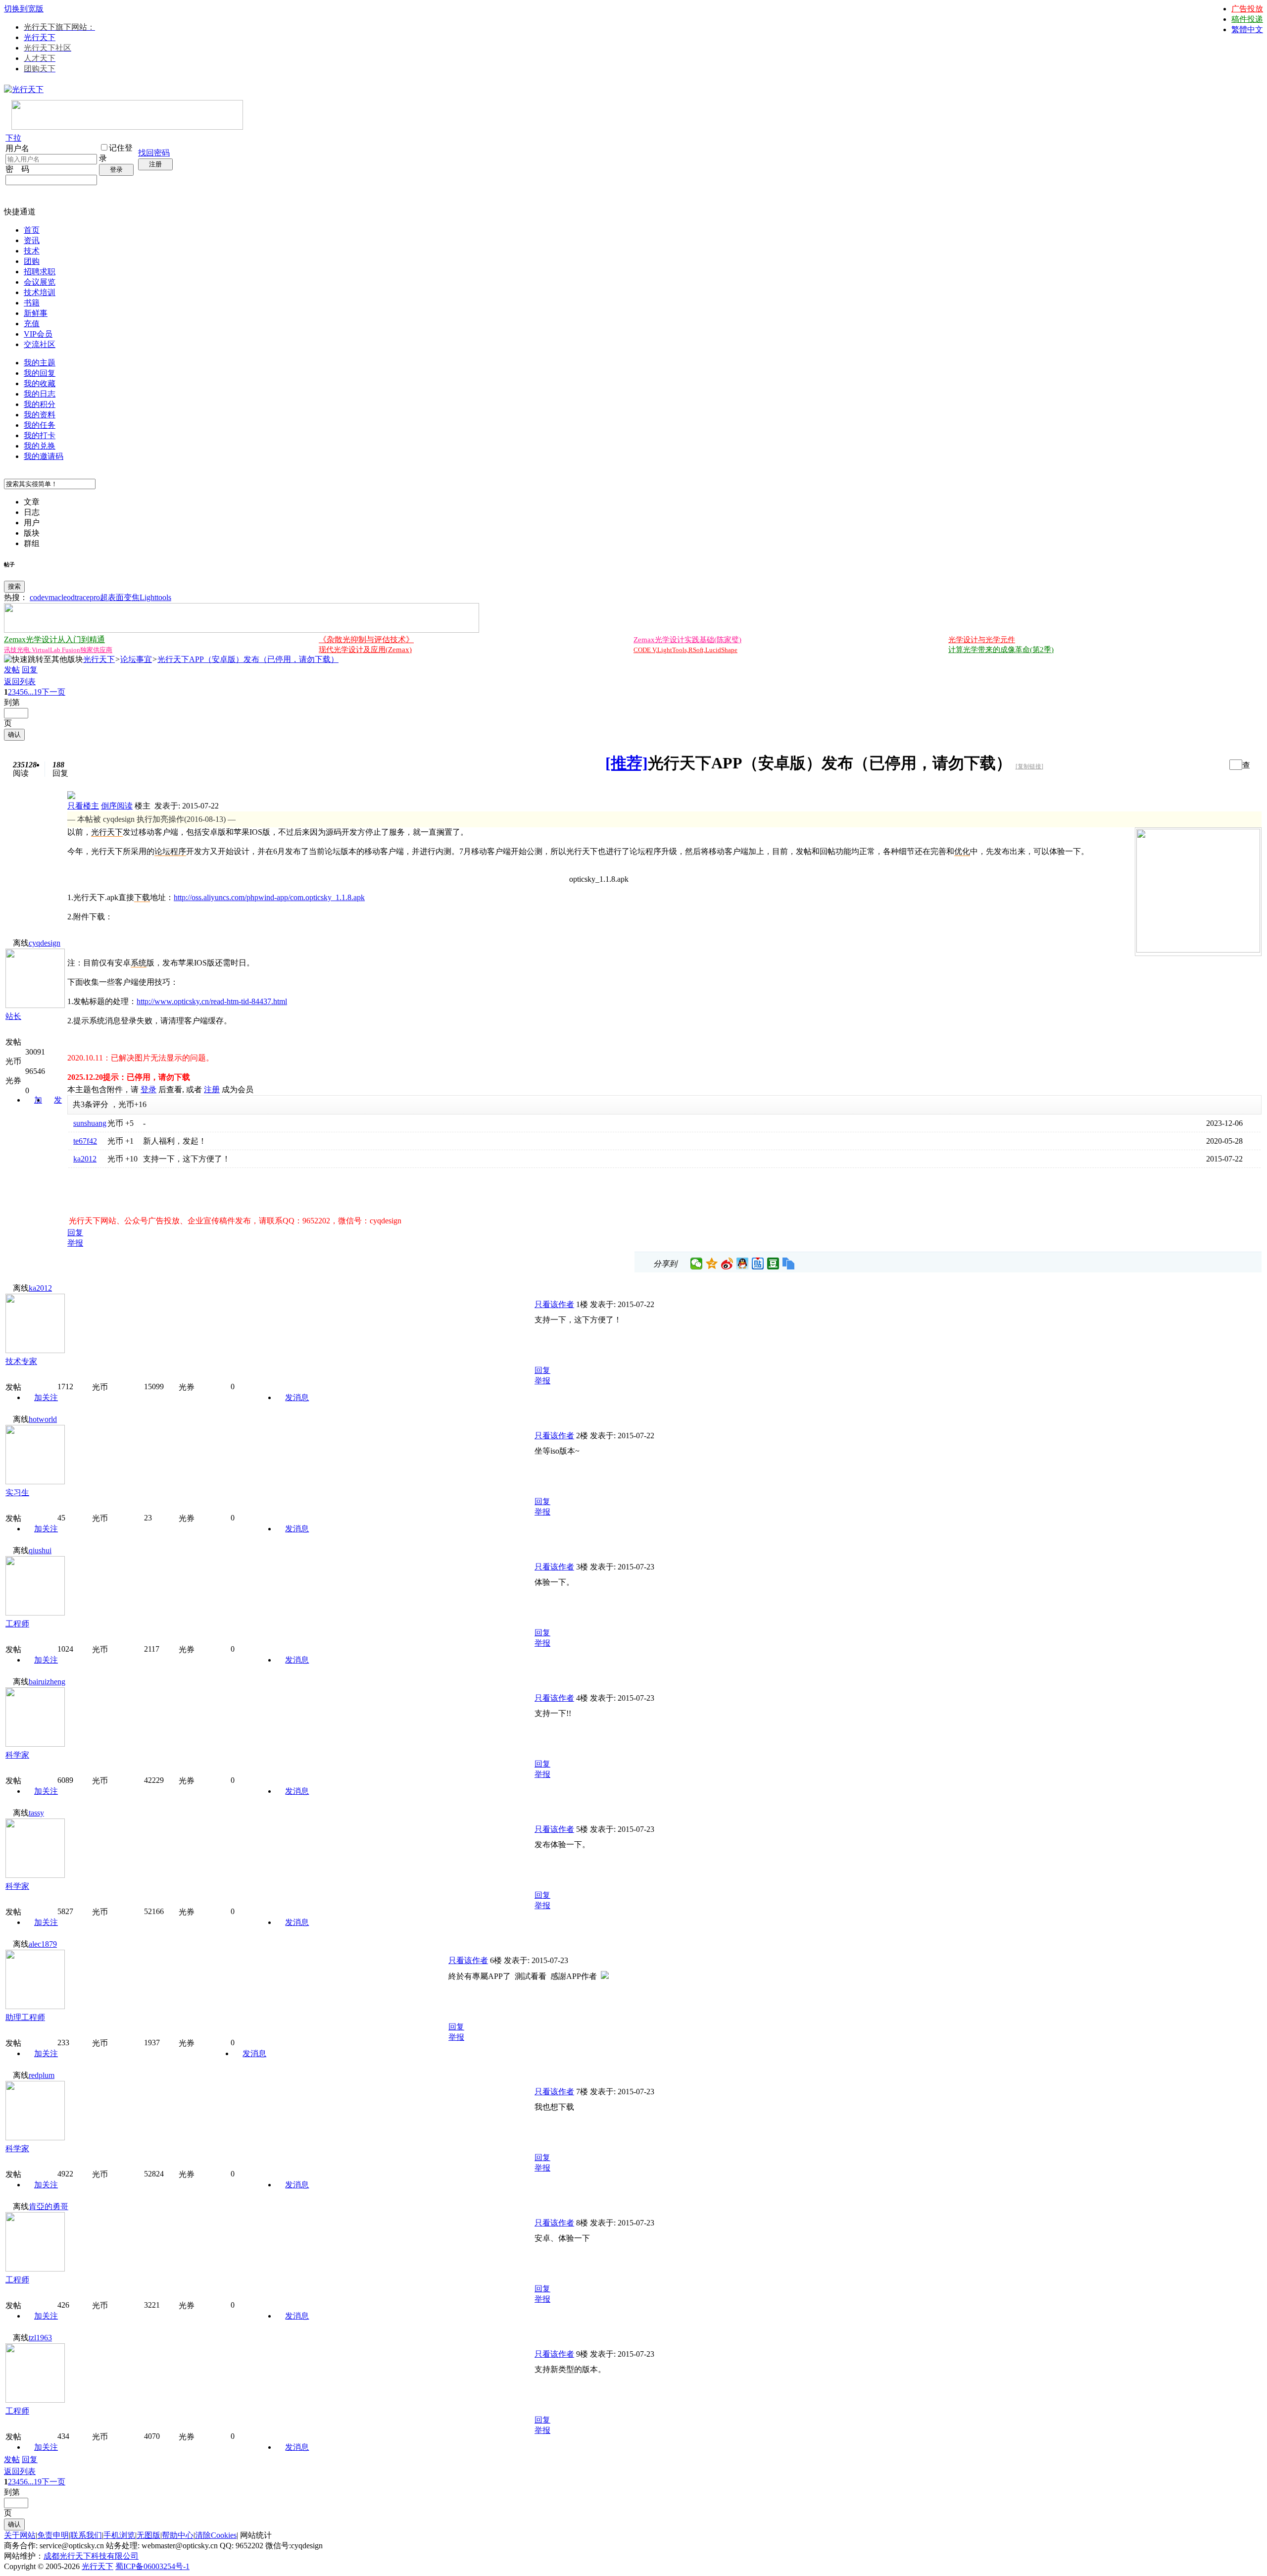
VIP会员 (38, 334)
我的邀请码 (44, 456)
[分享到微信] (697, 1263)
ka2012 (85, 1159)
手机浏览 (119, 2535)
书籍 (32, 303)
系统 (139, 963)
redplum (42, 2075)
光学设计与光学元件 (982, 640)
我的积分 (40, 404)
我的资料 (40, 415)
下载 (142, 897)
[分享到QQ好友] (743, 1263)
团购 (32, 261)
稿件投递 (1247, 19)
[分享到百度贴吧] (758, 1263)
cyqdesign (45, 943)
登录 (116, 170)
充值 (32, 324)
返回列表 (20, 682)
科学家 (17, 1755)
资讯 (32, 240)
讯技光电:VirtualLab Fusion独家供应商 (58, 650)
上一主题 (1208, 765)
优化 (962, 851)
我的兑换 (40, 446)
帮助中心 (178, 2535)
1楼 (582, 1304)
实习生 (17, 1492)
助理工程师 (25, 2017)
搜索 (14, 586)
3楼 (582, 1567)
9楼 (582, 2354)
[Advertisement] (183, 1189)
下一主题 (1218, 765)
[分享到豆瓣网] (773, 1263)
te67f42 (85, 1141)
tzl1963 (40, 2338)
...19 (35, 692)
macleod (62, 597)
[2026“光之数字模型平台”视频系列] (242, 630)
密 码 (17, 169)
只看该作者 (554, 1304)
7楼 (582, 2092)
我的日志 (40, 394)
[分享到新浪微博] (727, 1263)
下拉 (13, 138)
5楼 (582, 1829)
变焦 (132, 597)
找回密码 (154, 153)
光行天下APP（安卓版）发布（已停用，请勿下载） (248, 659)
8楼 (582, 2223)
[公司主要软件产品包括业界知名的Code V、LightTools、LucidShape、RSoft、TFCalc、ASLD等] (1198, 950)
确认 (14, 734)
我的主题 (40, 363)
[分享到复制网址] (789, 1263)
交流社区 (40, 344)
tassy (36, 1813)
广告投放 (1247, 9)
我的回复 (40, 373)
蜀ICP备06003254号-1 (152, 2566)
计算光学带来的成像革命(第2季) (1001, 650)
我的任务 (40, 425)
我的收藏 (40, 383)
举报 (75, 1243)
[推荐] (627, 763)
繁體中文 (1247, 29)
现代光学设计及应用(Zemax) (365, 650)
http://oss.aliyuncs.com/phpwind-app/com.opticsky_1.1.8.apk (269, 897)
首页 (32, 230)
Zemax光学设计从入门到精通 (54, 639)
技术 (32, 251)
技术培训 (40, 292)
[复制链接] (1029, 766)
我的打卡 (40, 435)
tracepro (87, 597)
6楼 (496, 1960)
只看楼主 (83, 806)
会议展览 (40, 282)
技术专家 (21, 1361)
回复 (30, 670)
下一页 (53, 692)
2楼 (582, 1436)
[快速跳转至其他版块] (44, 660)
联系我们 (86, 2535)
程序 (178, 851)
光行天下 (40, 37)
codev (39, 597)
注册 (155, 164)
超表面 (112, 597)
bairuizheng (47, 1682)
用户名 (17, 148)
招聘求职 (40, 272)
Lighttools (155, 597)
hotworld (43, 1419)
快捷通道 (20, 212)
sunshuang (90, 1123)
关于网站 (20, 2535)
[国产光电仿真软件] (127, 127)
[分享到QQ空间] (712, 1263)
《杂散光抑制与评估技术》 (366, 639)
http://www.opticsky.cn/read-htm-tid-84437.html (212, 1001)
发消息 (297, 1397)
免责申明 (53, 2535)
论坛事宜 (136, 659)
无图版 (148, 2535)
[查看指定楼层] (1246, 764)
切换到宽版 (24, 9)
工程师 (17, 1624)
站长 (13, 1016)
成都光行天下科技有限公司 (91, 2556)
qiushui (40, 1550)
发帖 (12, 670)
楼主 (143, 806)
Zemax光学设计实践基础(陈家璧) (687, 640)
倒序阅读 (117, 806)
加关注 (46, 1397)
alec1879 (43, 1944)
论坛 (162, 851)
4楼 (582, 1698)
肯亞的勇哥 (49, 2206)
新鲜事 (36, 313)
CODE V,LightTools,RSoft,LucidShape (685, 650)
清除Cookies (216, 2535)
